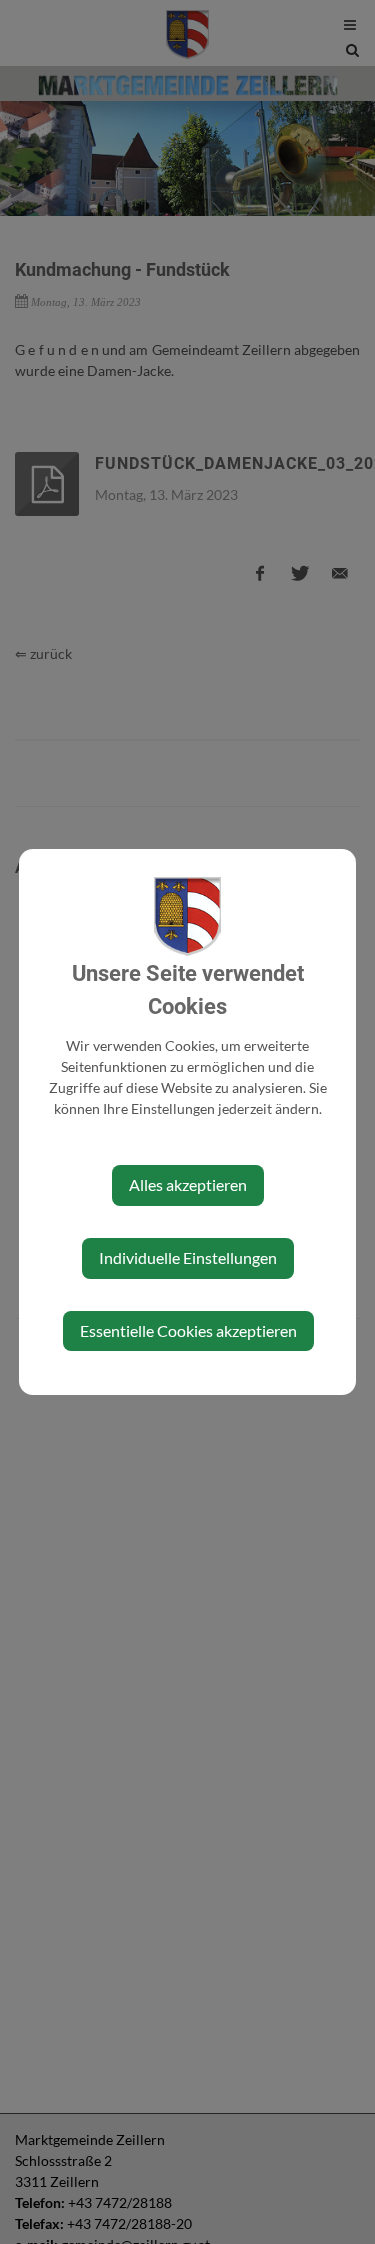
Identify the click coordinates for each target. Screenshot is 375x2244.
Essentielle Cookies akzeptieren (188, 1330)
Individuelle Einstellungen (188, 1257)
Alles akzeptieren (188, 1184)
